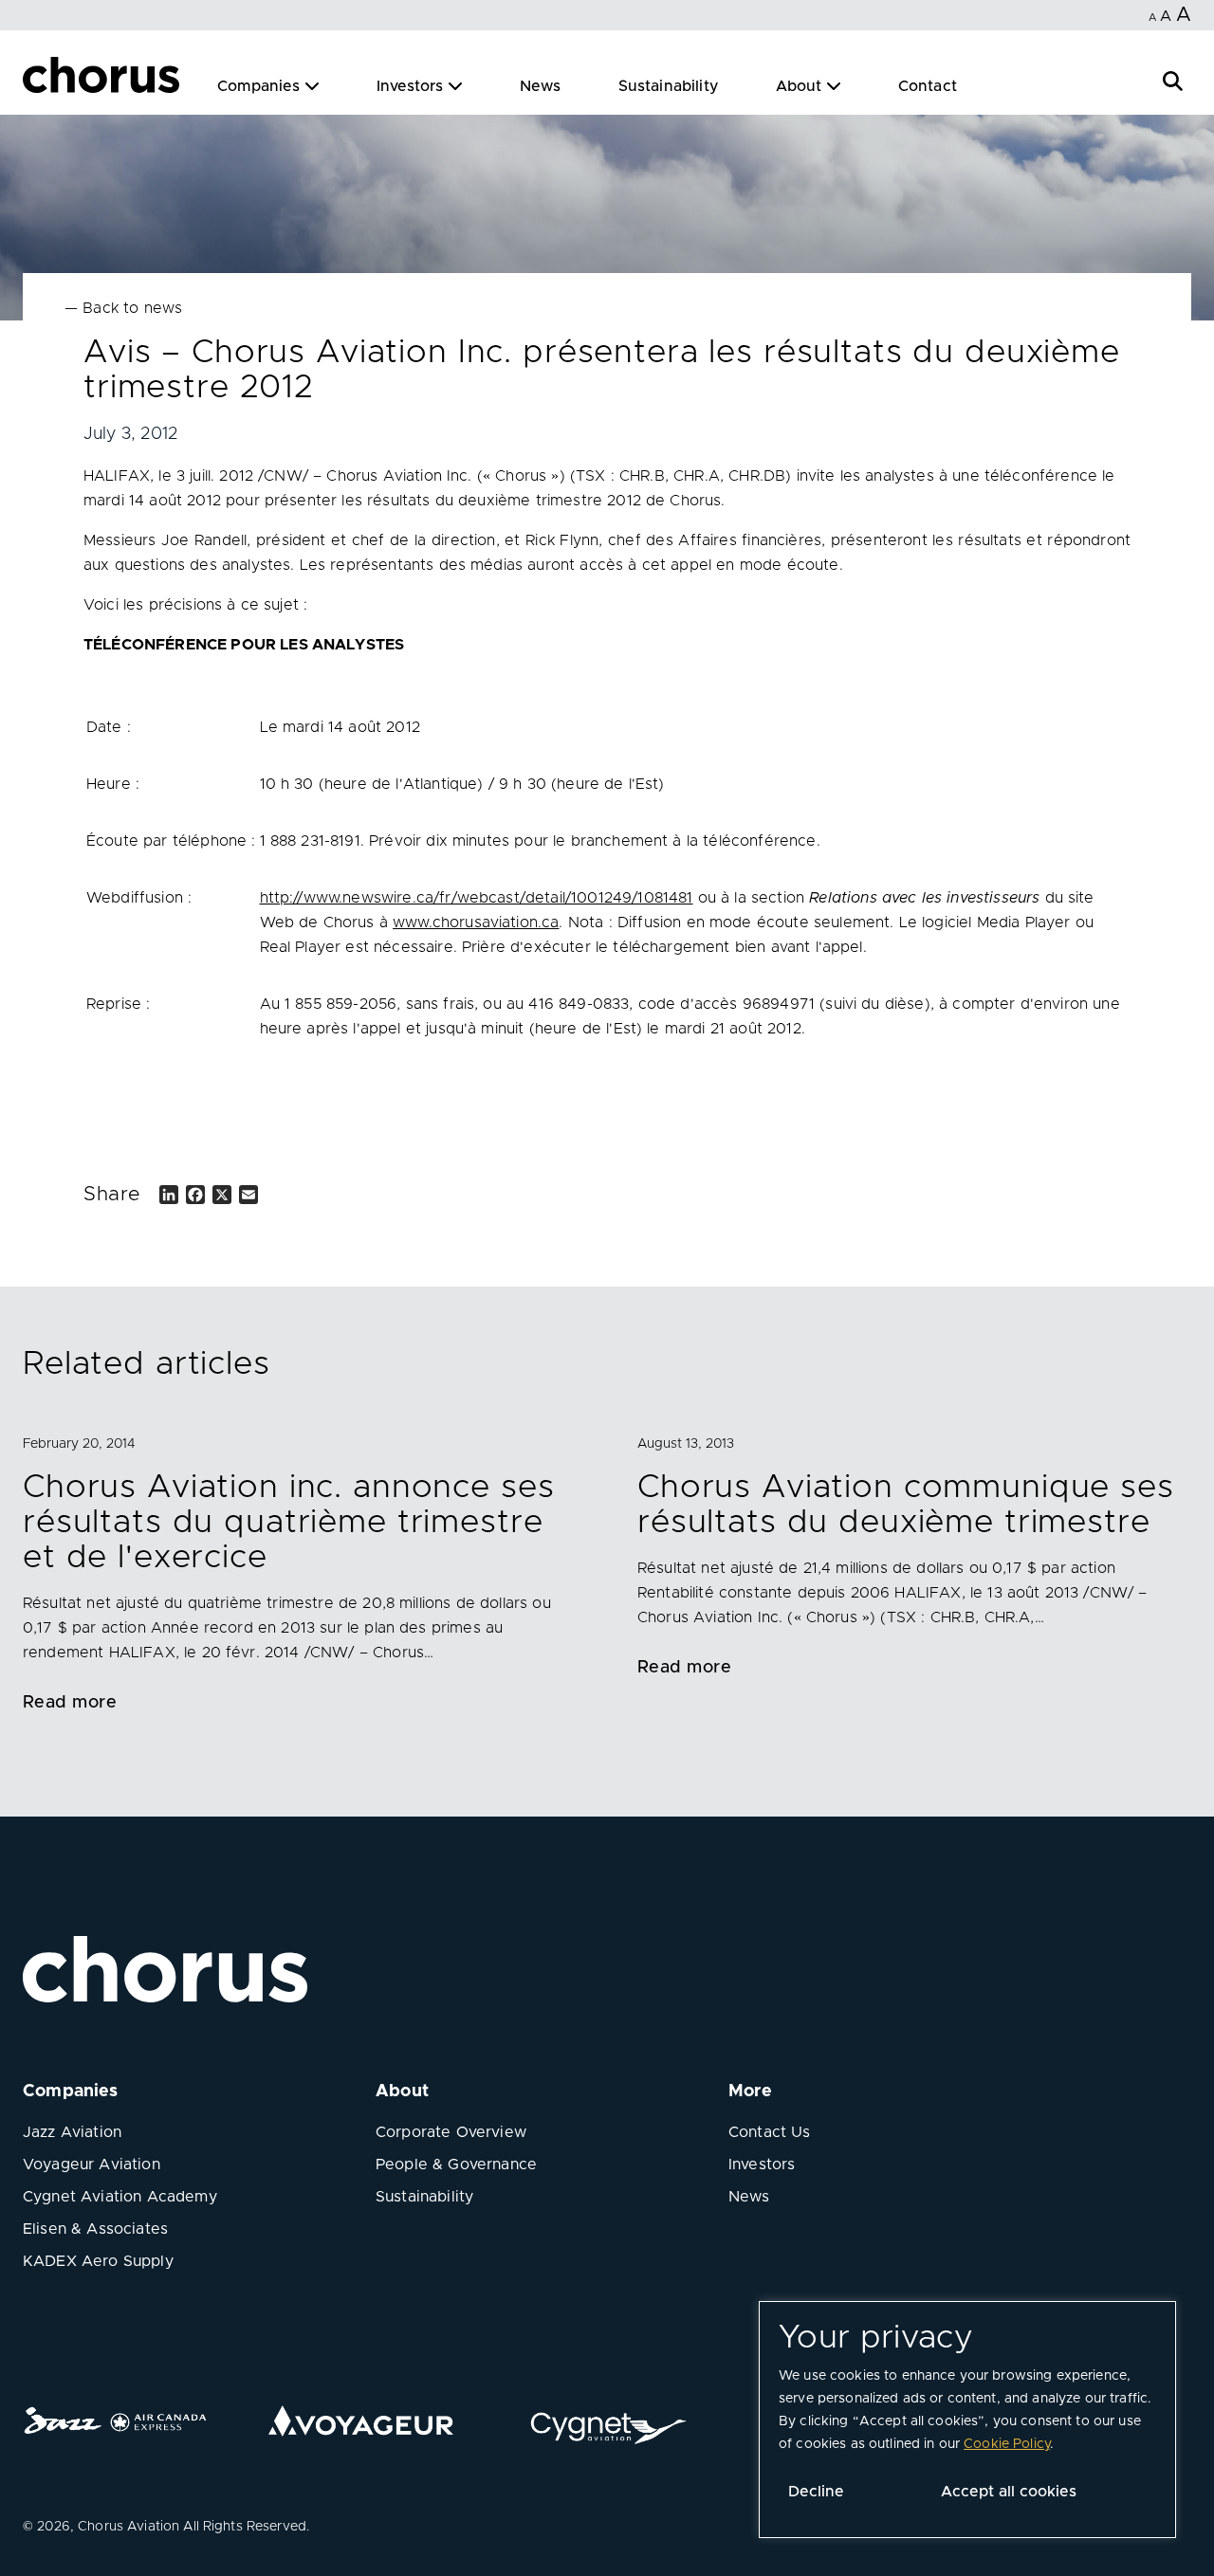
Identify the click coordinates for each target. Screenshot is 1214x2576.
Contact (928, 86)
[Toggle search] (1173, 79)
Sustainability (669, 86)
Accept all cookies (1009, 2492)
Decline (816, 2492)
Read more (70, 1703)
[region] (967, 2420)
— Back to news (123, 308)
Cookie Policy (1007, 2444)
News (541, 86)
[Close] (36, 78)
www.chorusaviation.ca (476, 923)
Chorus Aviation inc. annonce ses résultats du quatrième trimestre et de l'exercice (288, 1523)
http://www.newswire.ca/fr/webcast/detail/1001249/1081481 (477, 898)
